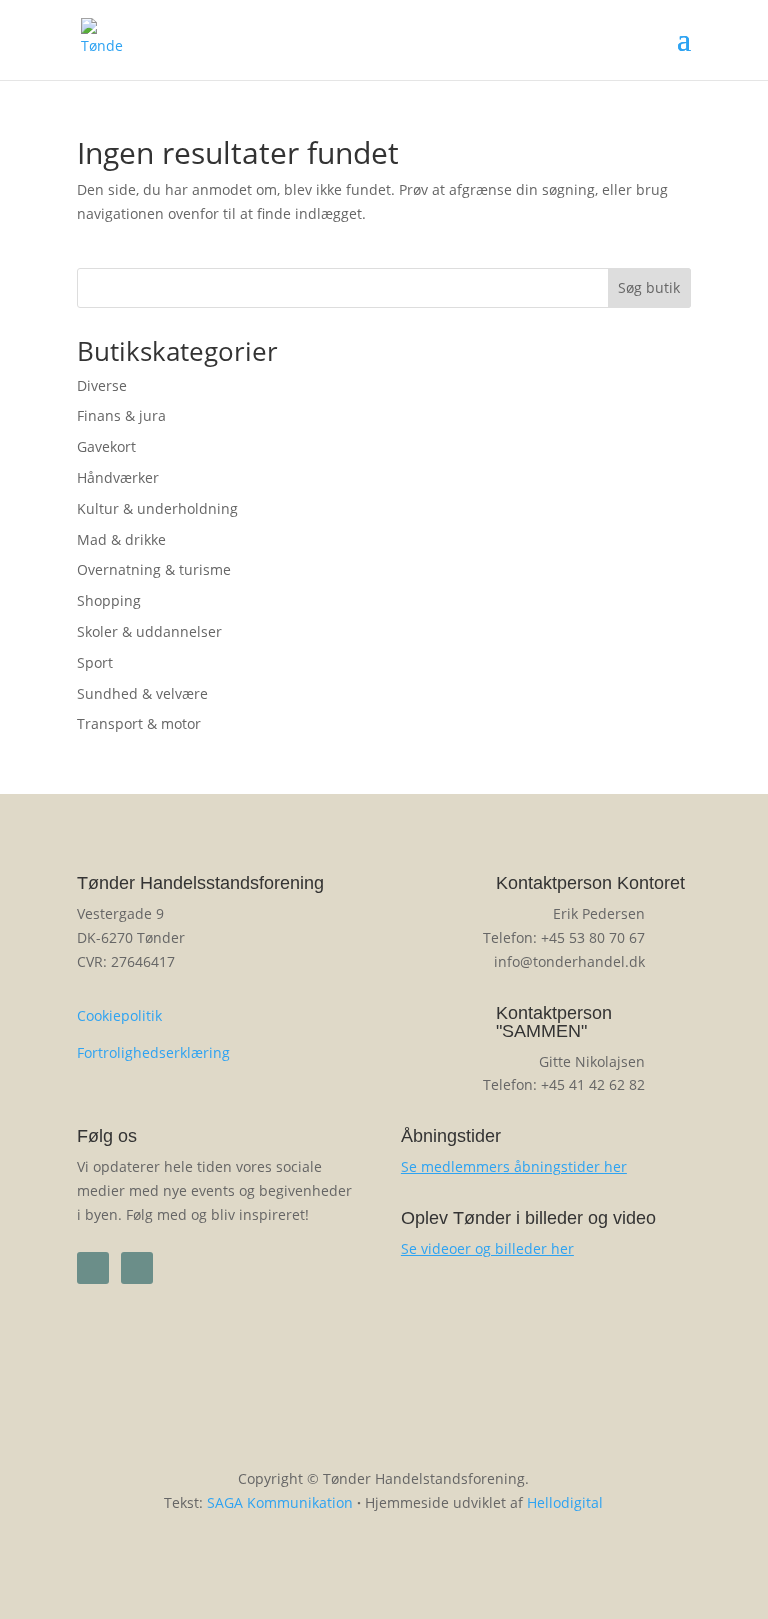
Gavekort (106, 446)
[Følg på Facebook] (93, 1268)
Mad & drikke (121, 539)
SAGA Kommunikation (280, 1502)
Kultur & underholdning (157, 508)
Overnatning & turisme (154, 569)
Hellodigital (565, 1502)
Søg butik (649, 287)
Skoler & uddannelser (149, 631)
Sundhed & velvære (142, 693)
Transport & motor (139, 723)
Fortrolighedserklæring (153, 1052)
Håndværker (118, 477)
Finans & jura (121, 415)
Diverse (102, 385)
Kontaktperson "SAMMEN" (554, 1022)
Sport (95, 662)
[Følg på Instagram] (137, 1268)
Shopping (109, 600)
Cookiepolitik (119, 1015)
